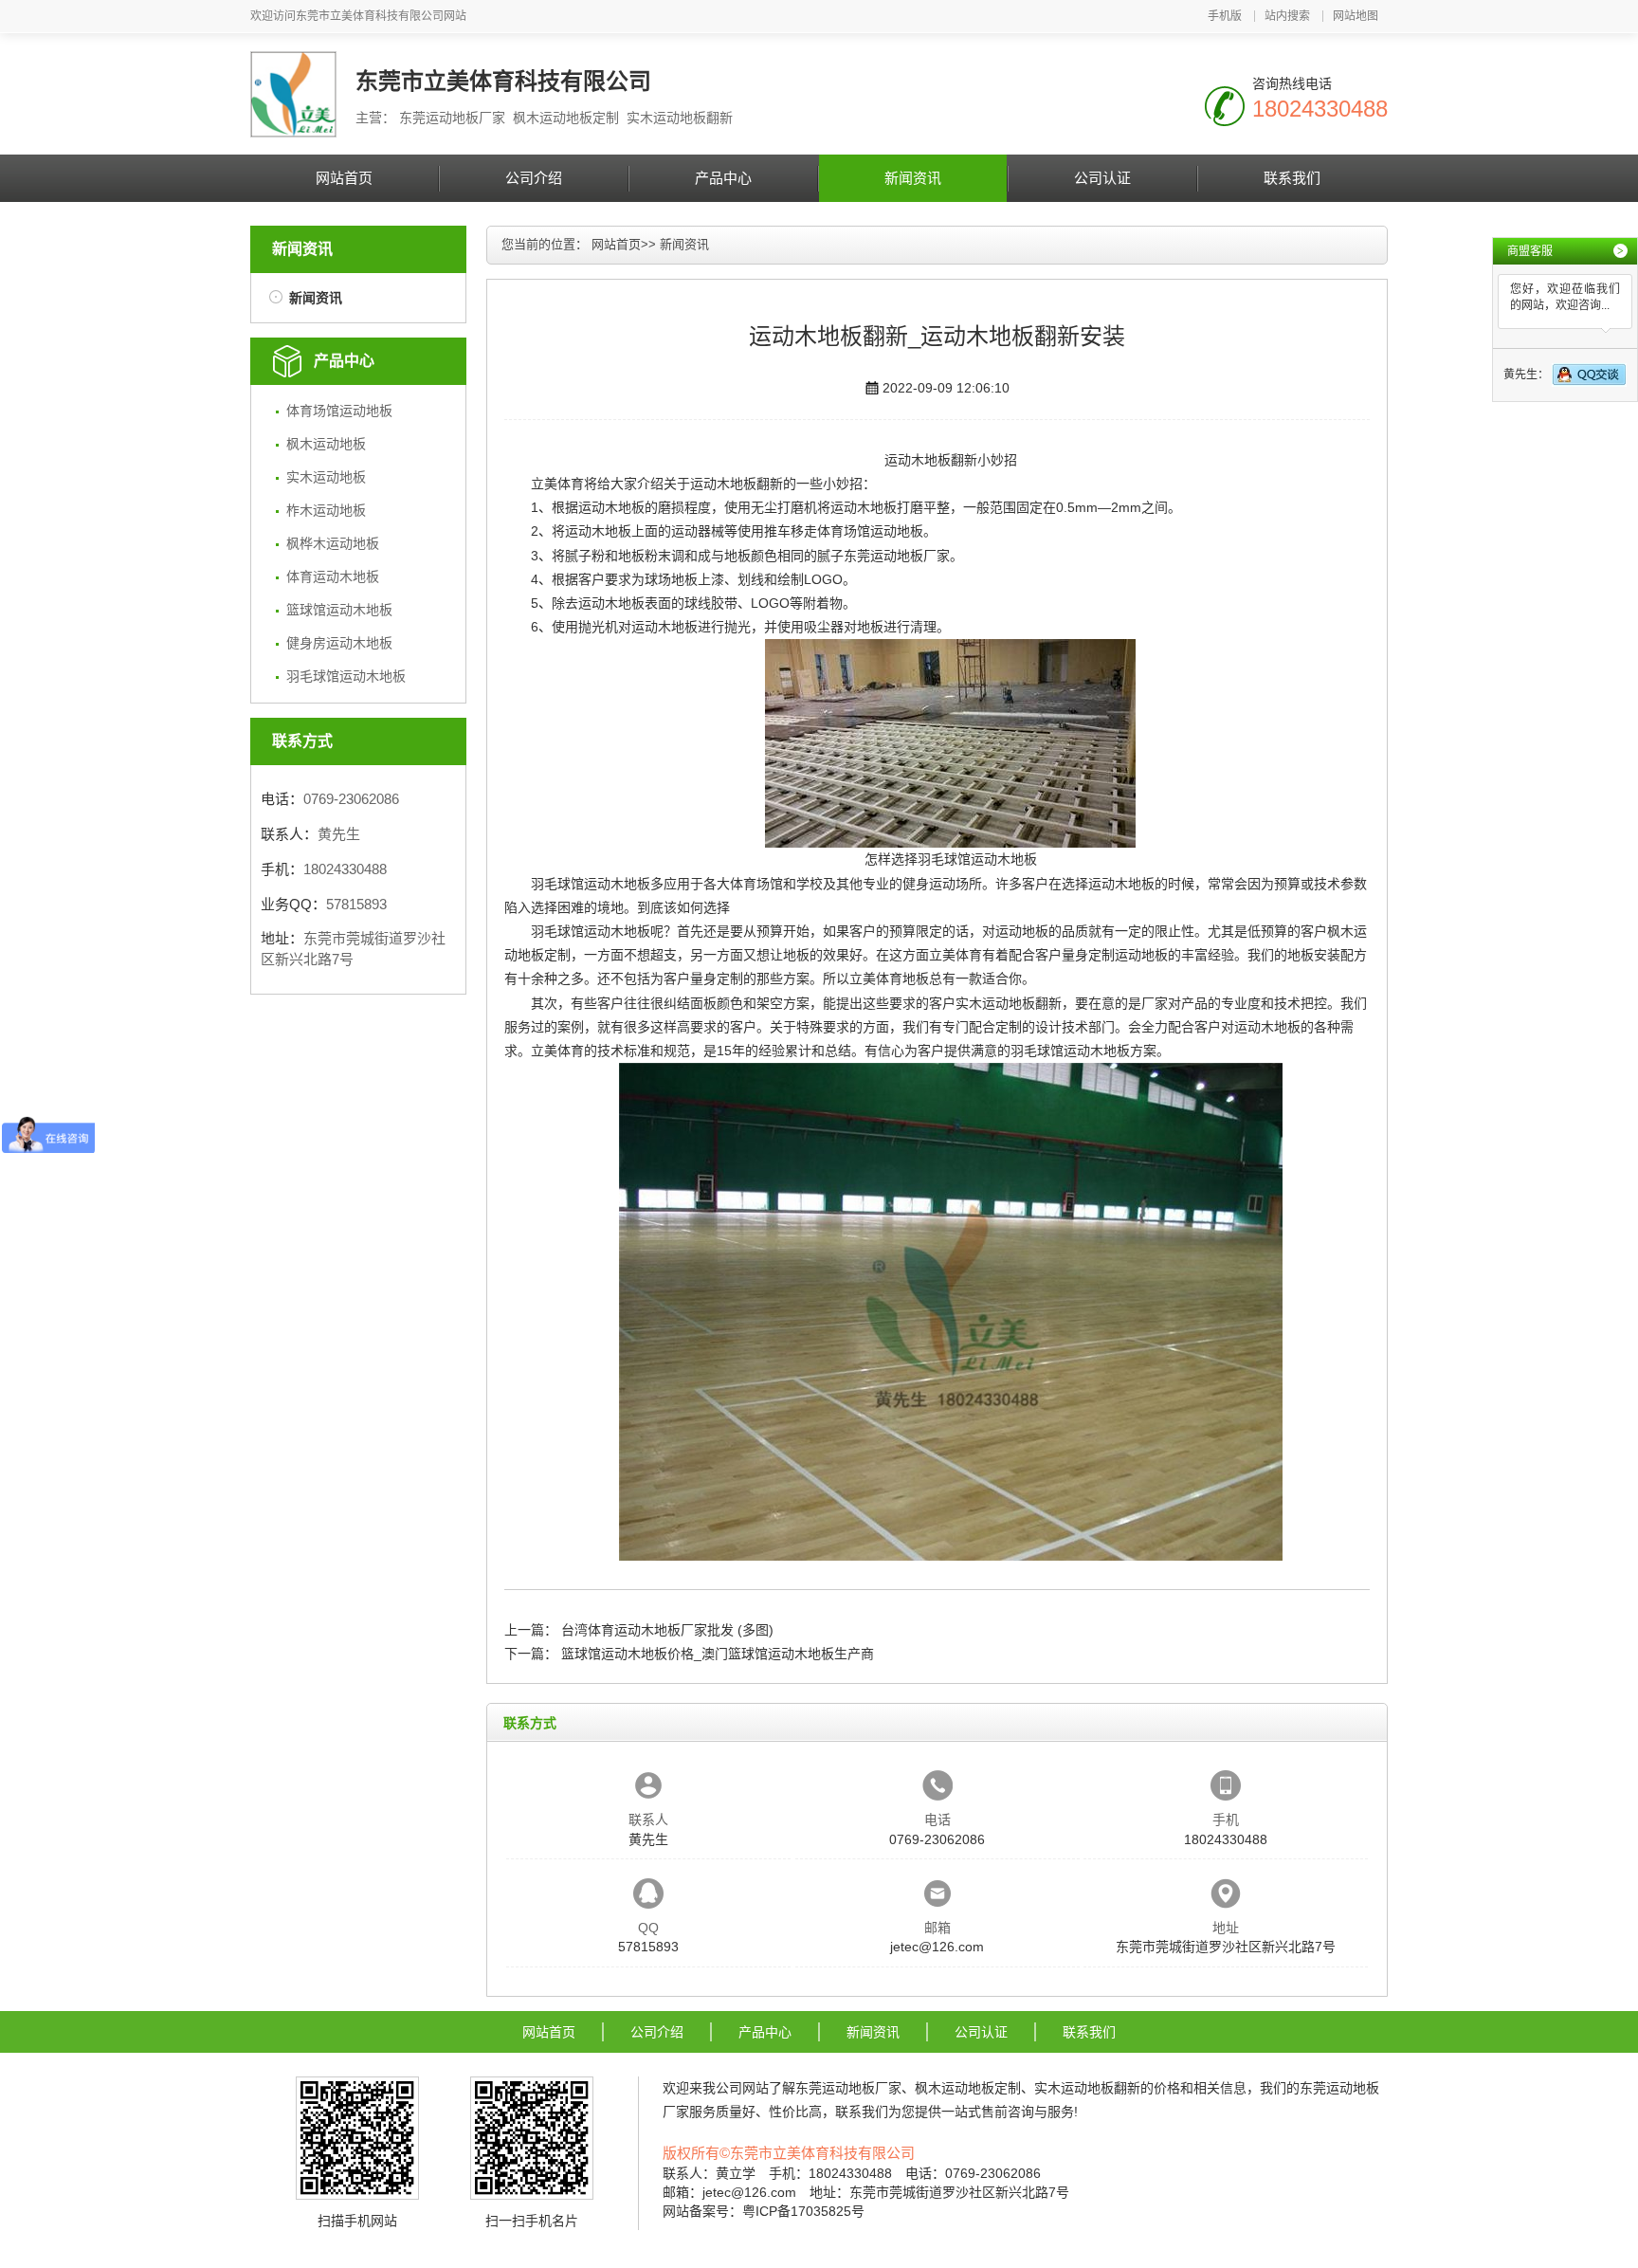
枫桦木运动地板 (333, 543)
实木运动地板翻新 (1009, 1003)
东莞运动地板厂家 (897, 556)
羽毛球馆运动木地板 (346, 676)
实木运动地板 (326, 477)
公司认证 (1102, 178)
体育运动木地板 (333, 576)
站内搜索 (1287, 16)
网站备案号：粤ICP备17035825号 (764, 2211)
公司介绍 (534, 178)
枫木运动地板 (326, 444)
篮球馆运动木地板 (339, 610)
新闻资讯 (913, 178)
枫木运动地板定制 (968, 2088)
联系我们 (1292, 178)
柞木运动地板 (326, 510)
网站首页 (344, 178)
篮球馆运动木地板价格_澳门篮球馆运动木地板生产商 (718, 1654)
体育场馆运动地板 (339, 411)
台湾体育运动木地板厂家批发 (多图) (667, 1630)
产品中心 (723, 178)
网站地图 (1356, 16)
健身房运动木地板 (339, 643)
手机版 (1225, 16)
